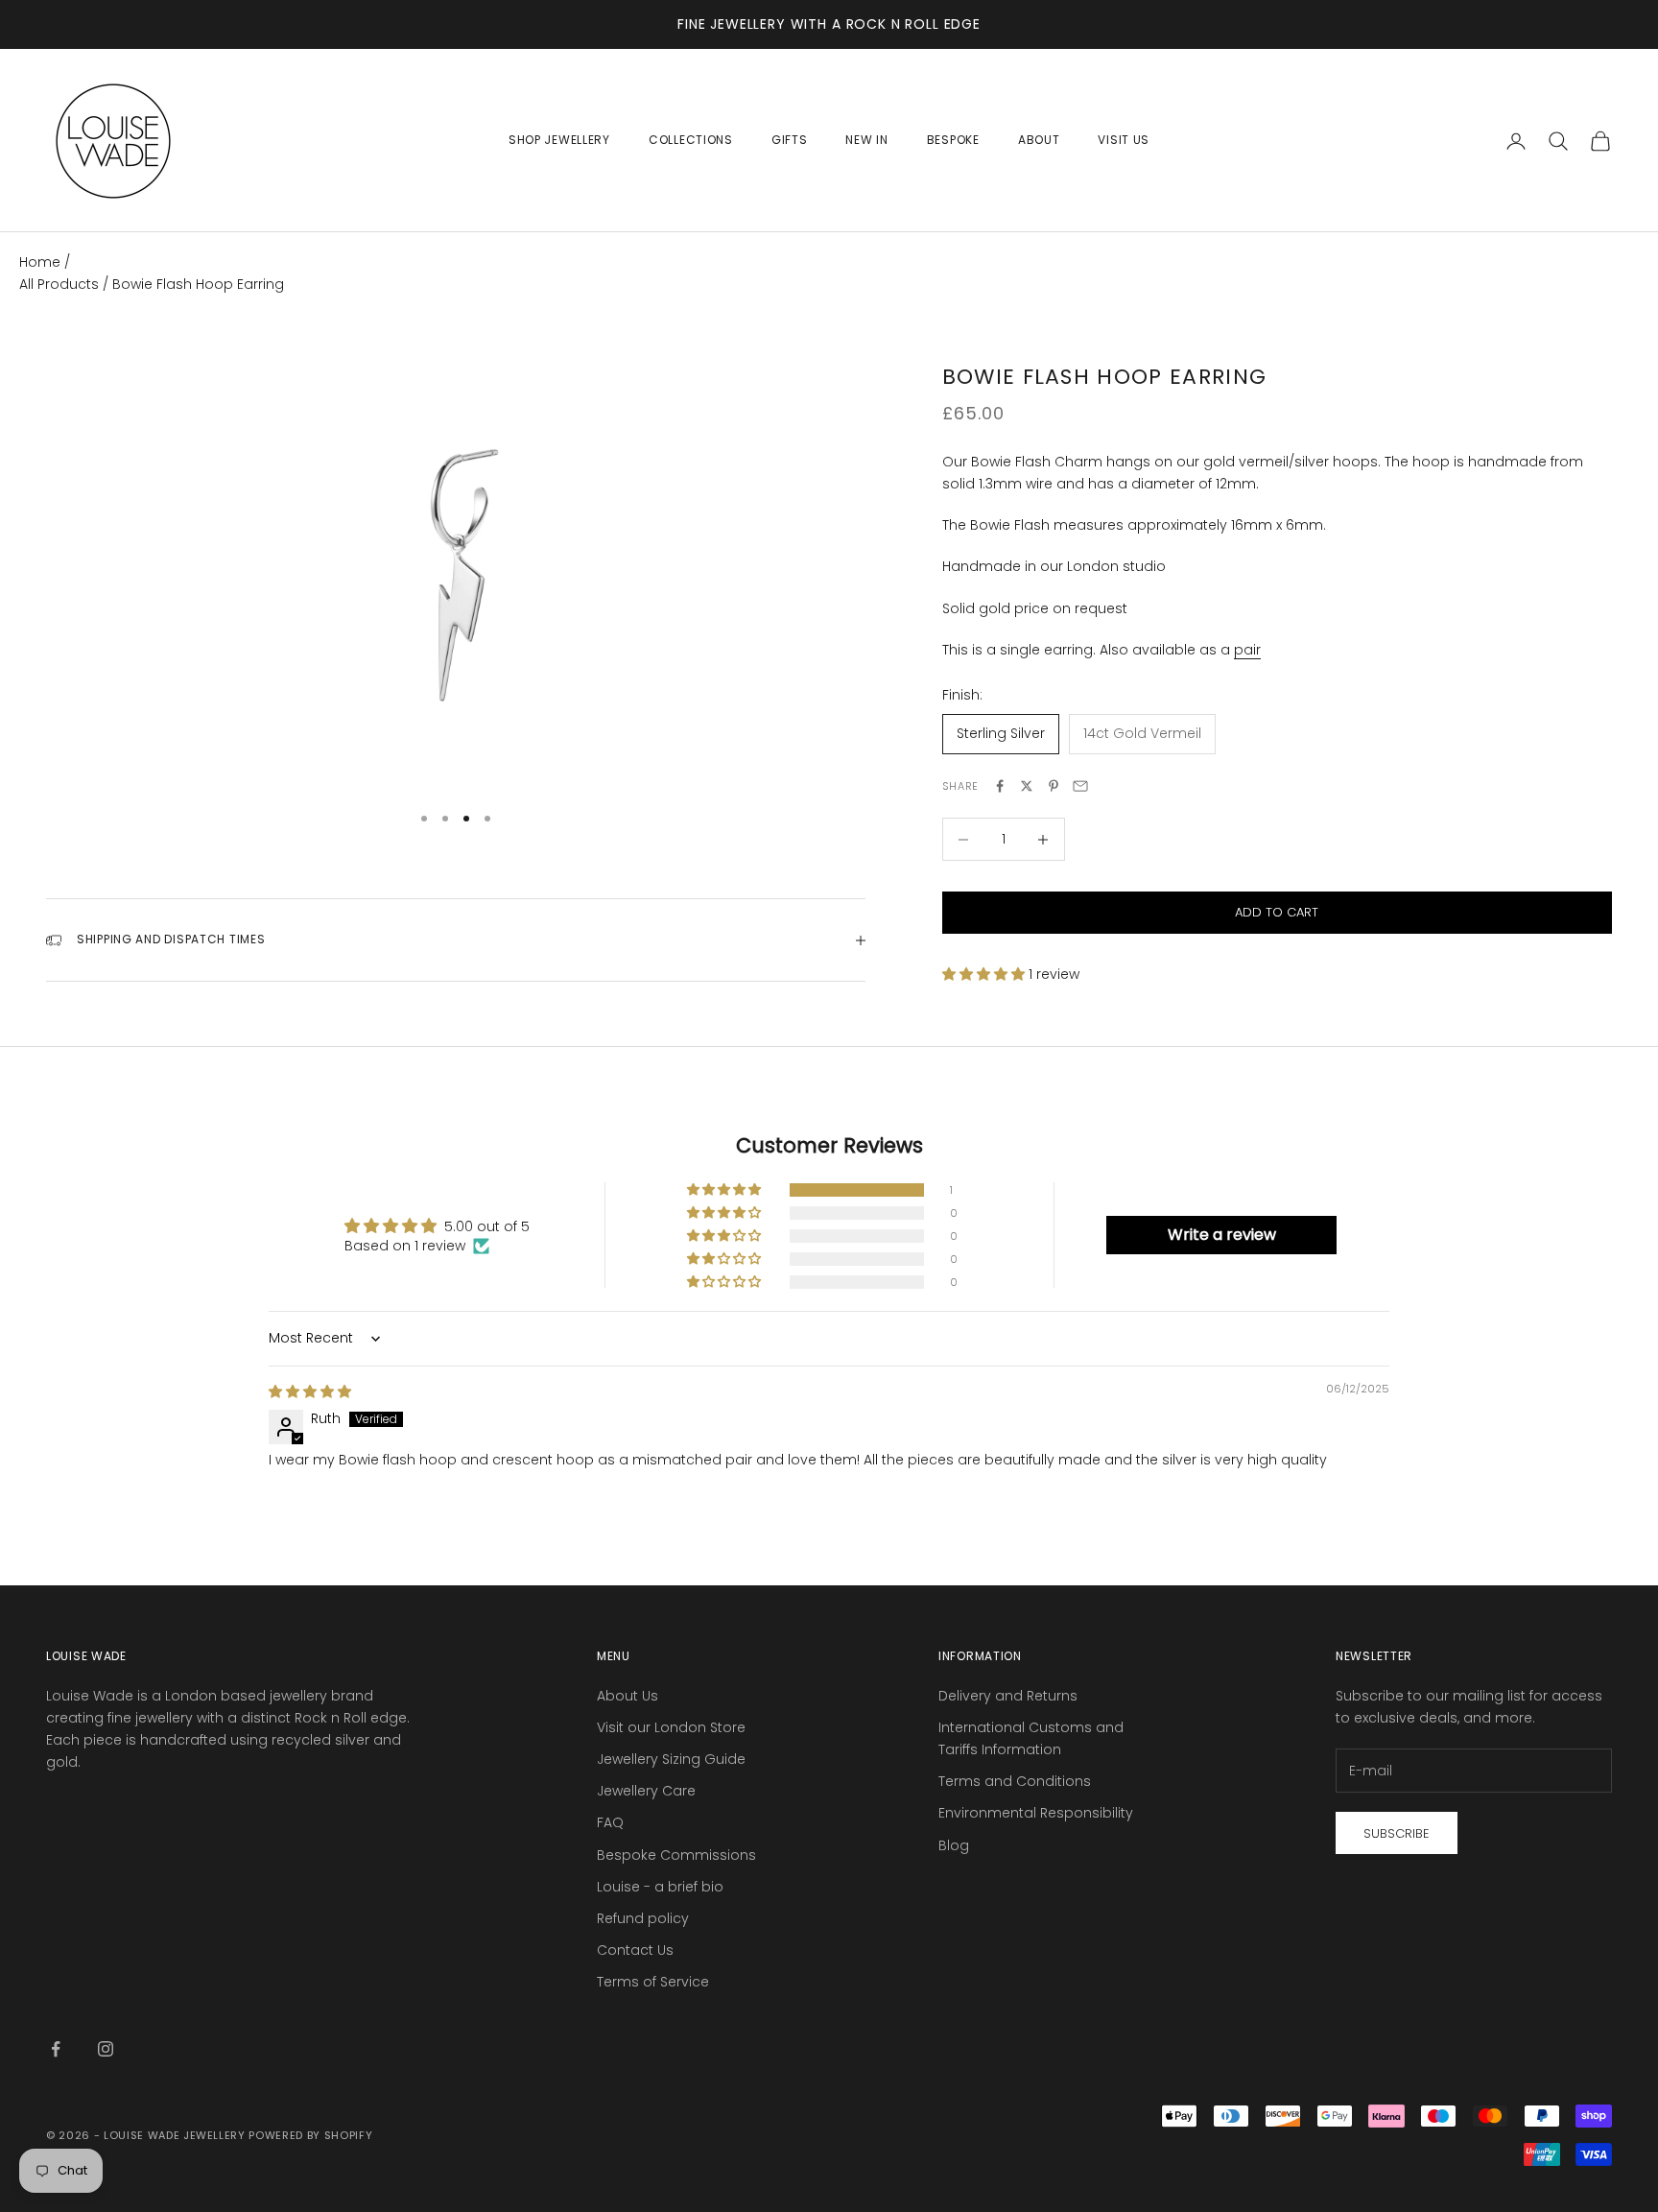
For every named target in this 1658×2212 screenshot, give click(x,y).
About (1039, 140)
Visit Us (1124, 140)
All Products (61, 284)
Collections (691, 140)
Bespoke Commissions (676, 1855)
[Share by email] (1080, 786)
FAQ (610, 1822)
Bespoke (953, 140)
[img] (310, 1391)
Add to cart (1277, 913)
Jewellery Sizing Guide (671, 1759)
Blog (954, 1845)
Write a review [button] (1222, 1235)
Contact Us (635, 1950)
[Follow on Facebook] (56, 2049)
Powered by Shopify (310, 2135)
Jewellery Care (646, 1791)
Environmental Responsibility (1036, 1813)
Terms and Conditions (1015, 1781)
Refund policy (643, 1918)
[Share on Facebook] (1000, 786)
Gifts (790, 140)
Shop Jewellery (559, 140)
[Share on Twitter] (1027, 786)
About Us (628, 1696)
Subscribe (1397, 1833)
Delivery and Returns (1008, 1696)
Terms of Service (653, 1982)
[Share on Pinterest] (1054, 786)
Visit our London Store (671, 1727)
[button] (985, 974)
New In (866, 140)
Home (40, 262)
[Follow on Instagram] (106, 2049)
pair (1247, 650)
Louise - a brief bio (660, 1887)
